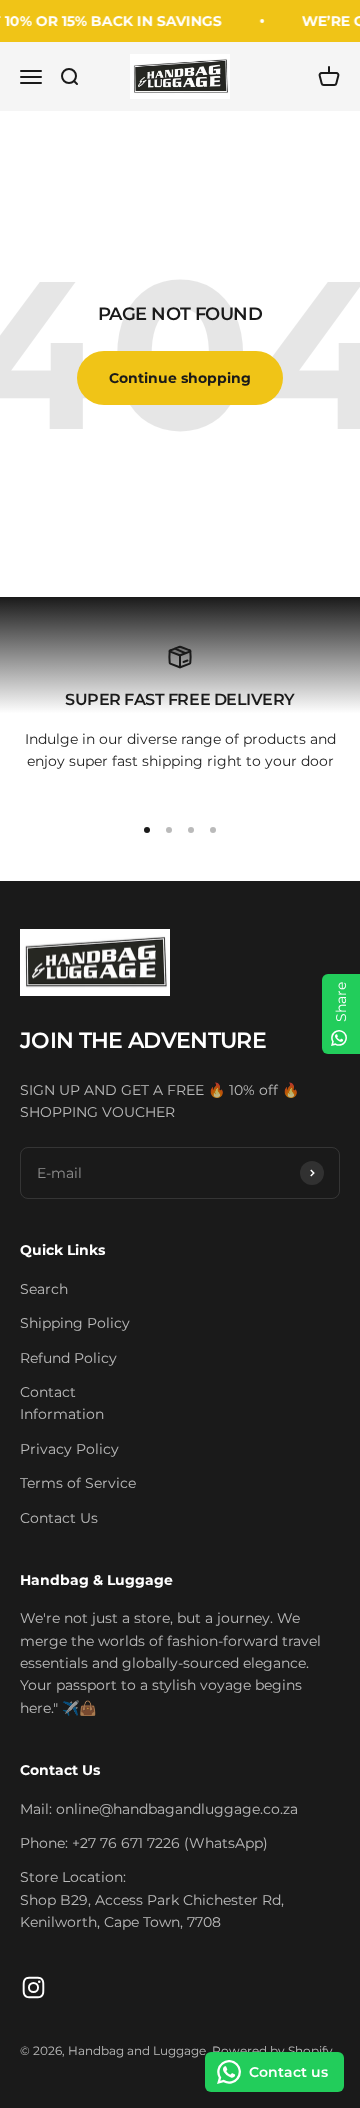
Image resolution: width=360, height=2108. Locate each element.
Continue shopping (180, 378)
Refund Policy (68, 1358)
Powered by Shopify (272, 2050)
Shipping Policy (75, 1323)
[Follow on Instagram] (33, 1987)
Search (44, 1289)
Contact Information (62, 1403)
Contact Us (59, 1518)
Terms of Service (78, 1483)
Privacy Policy (69, 1449)
